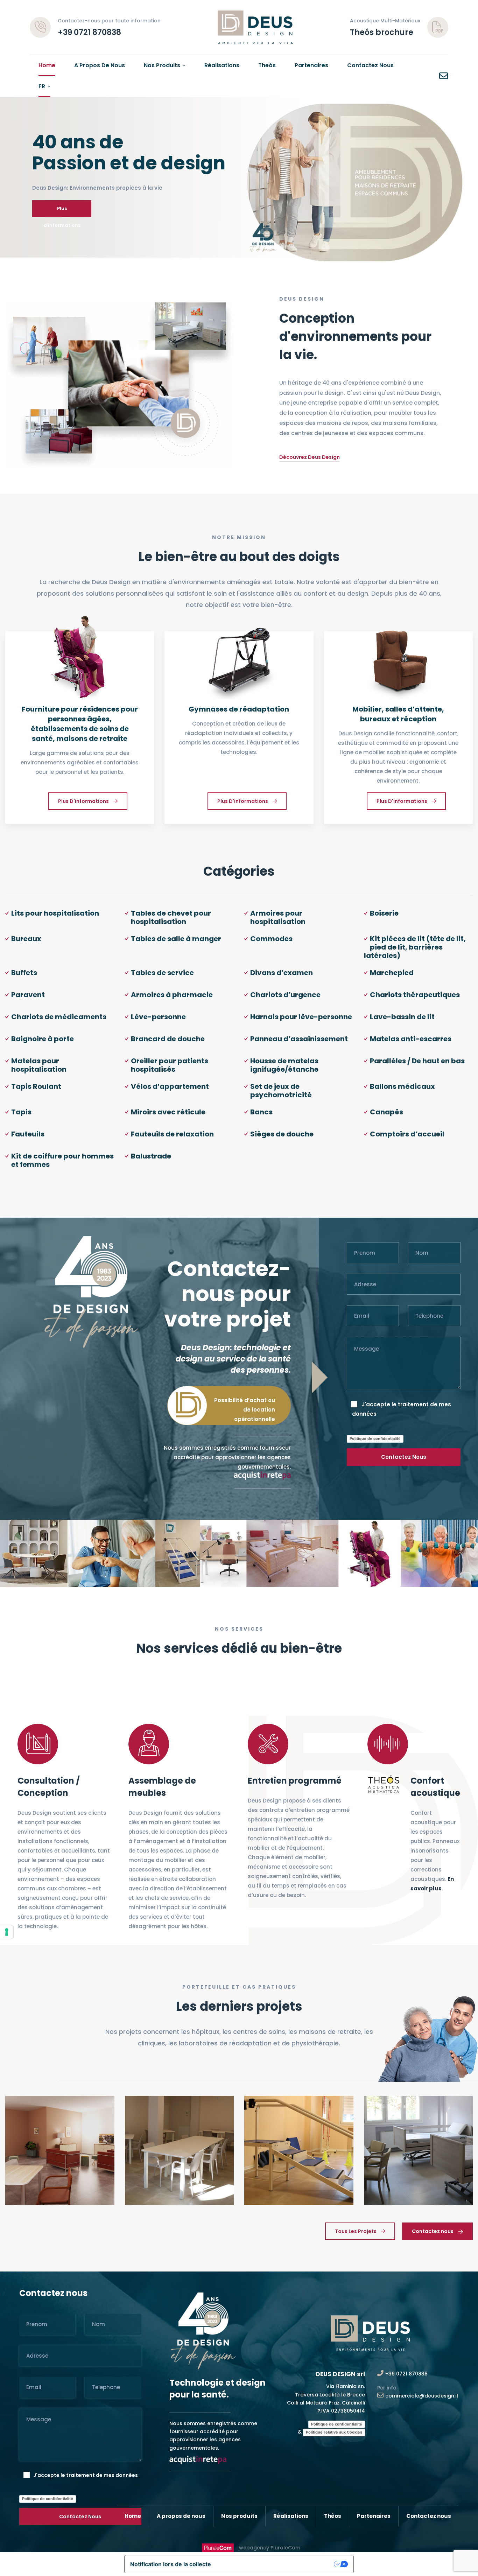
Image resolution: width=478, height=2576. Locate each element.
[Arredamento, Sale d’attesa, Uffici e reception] (398, 675)
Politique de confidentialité (375, 1438)
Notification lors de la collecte (171, 2564)
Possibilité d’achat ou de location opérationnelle (245, 1410)
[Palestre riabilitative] (239, 675)
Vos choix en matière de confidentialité (276, 2564)
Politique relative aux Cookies (334, 2432)
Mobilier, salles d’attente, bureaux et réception (398, 714)
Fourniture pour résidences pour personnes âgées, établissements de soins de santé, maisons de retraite (80, 724)
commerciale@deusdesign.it (422, 2396)
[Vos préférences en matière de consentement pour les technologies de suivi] (7, 1932)
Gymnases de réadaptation (239, 709)
